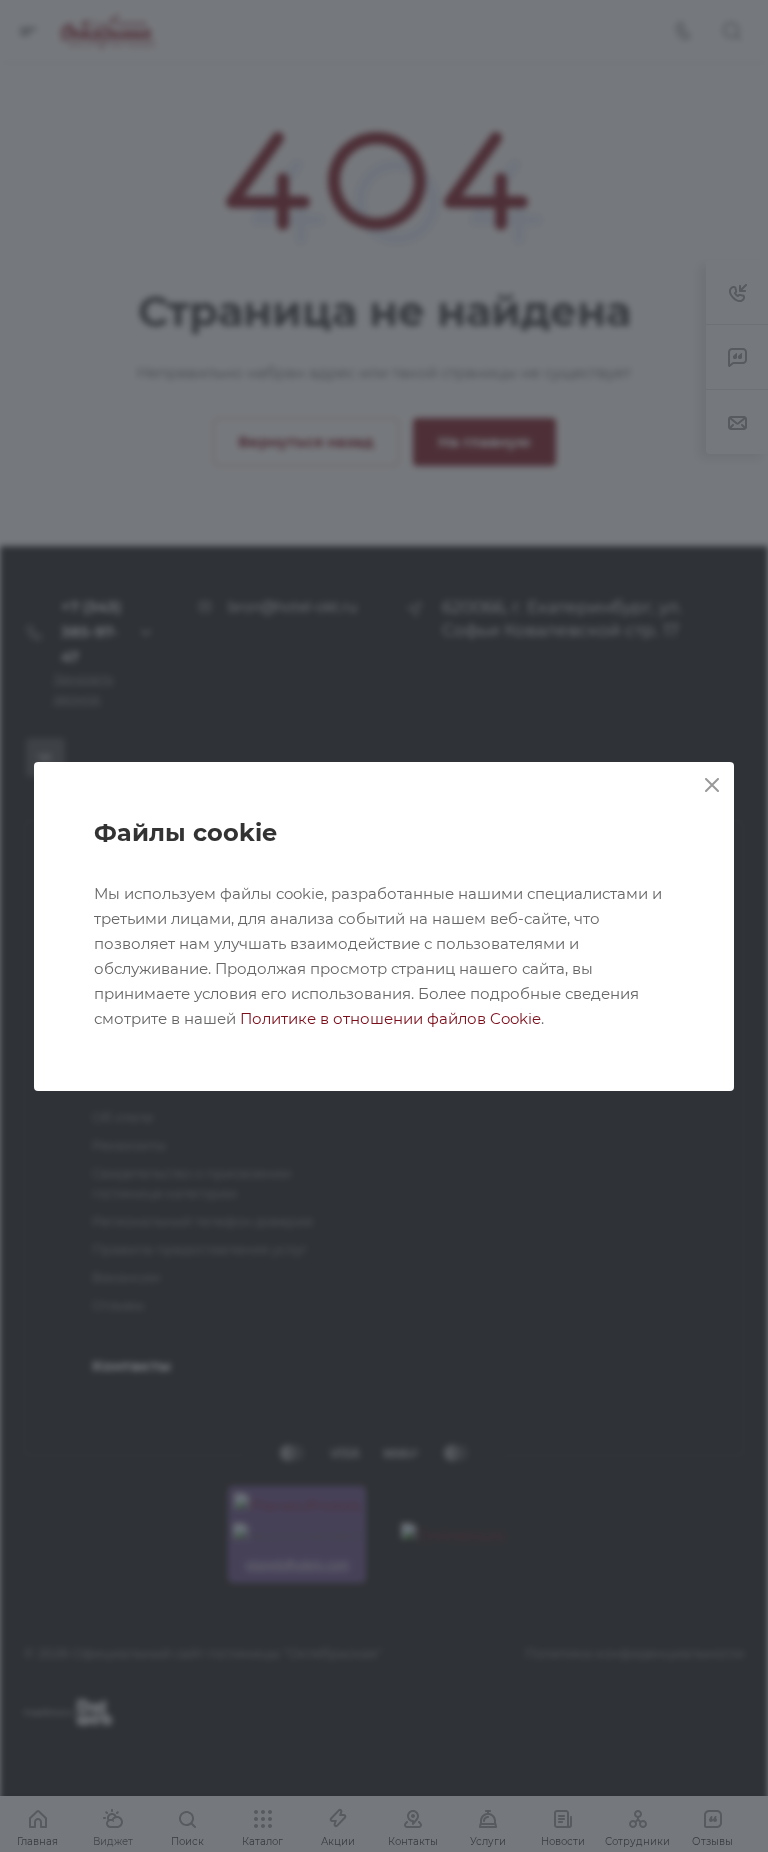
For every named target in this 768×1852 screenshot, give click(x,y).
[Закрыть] (712, 785)
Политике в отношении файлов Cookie (390, 1018)
